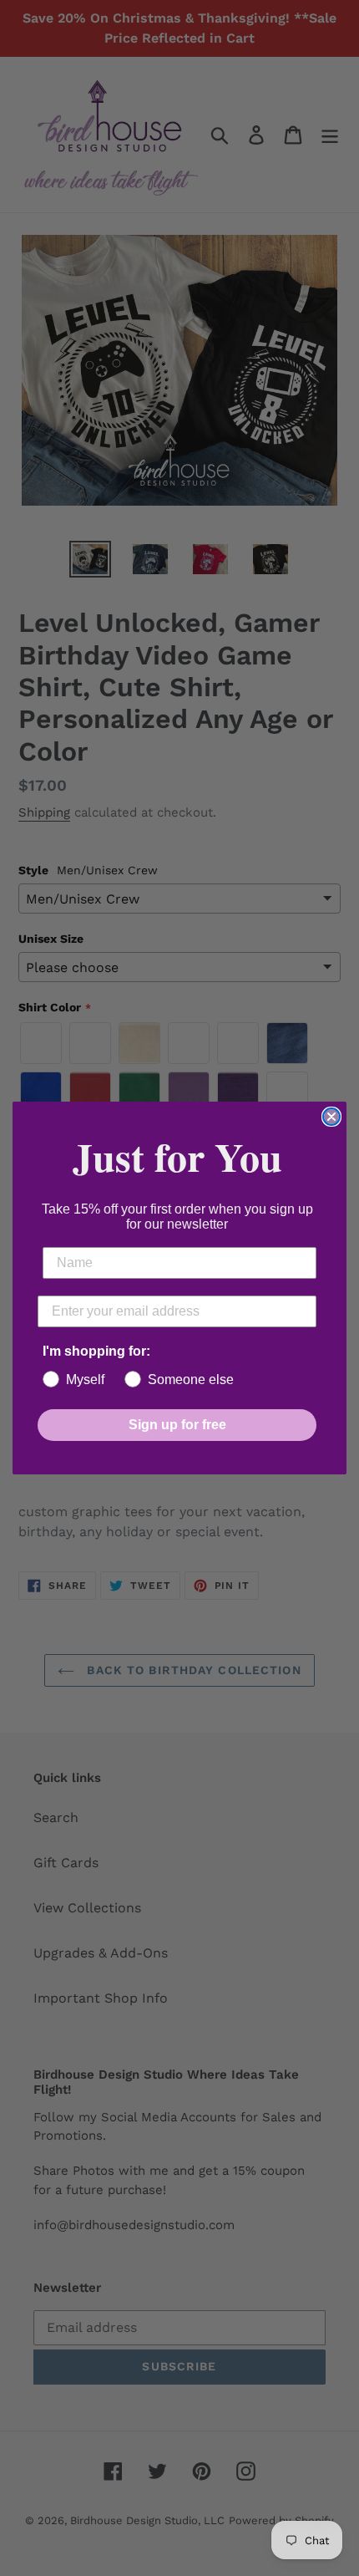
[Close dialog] (331, 1117)
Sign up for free (177, 1425)
